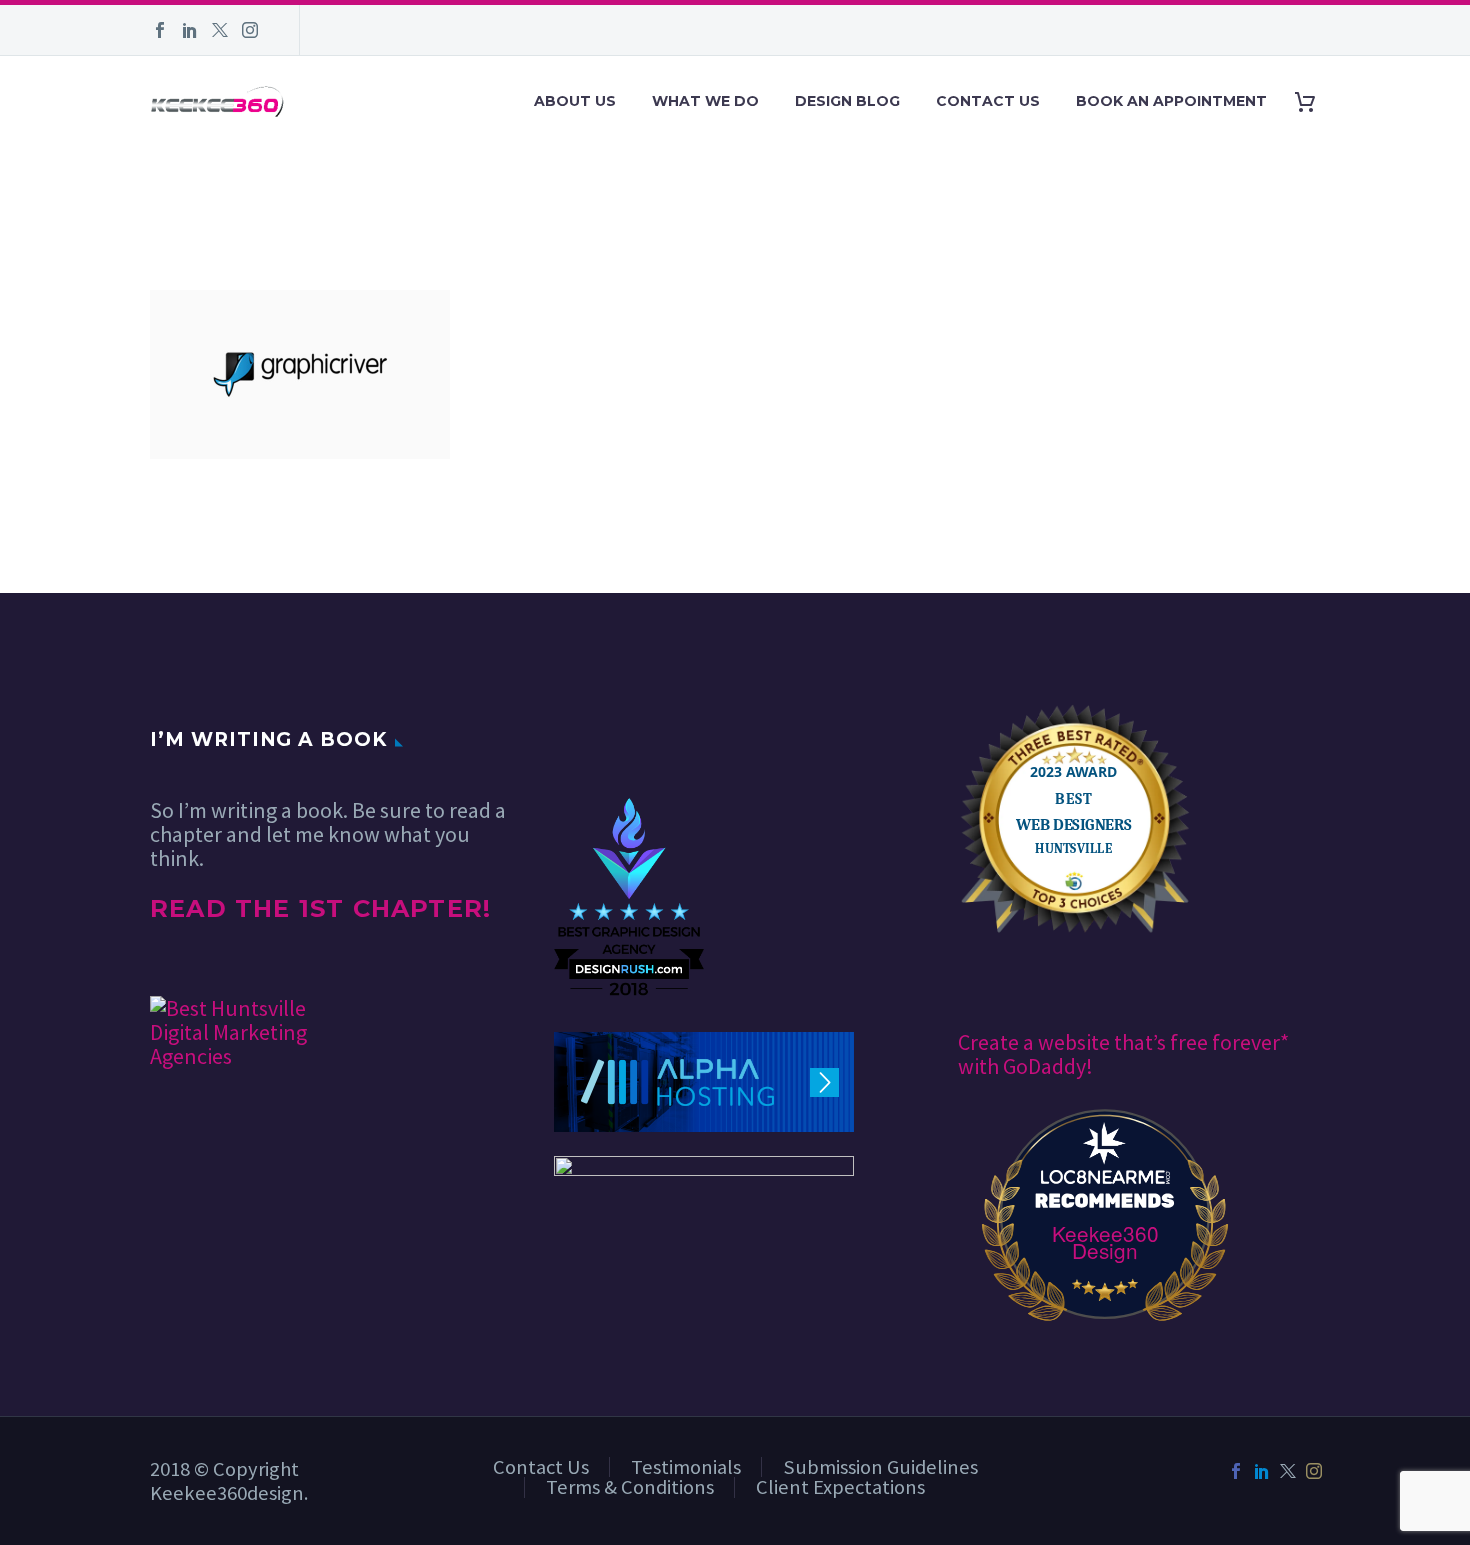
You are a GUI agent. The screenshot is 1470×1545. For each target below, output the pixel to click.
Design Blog (847, 101)
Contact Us (988, 101)
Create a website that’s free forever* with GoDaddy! (1123, 1054)
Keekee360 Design (1105, 1242)
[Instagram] (250, 30)
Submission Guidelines (880, 1467)
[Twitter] (220, 30)
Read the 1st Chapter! (320, 908)
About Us (575, 101)
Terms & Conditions (630, 1487)
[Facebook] (160, 30)
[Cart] (1312, 101)
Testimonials (686, 1467)
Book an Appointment (1171, 101)
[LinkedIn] (190, 30)
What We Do (705, 101)
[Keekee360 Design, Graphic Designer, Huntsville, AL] (629, 737)
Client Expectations (840, 1487)
